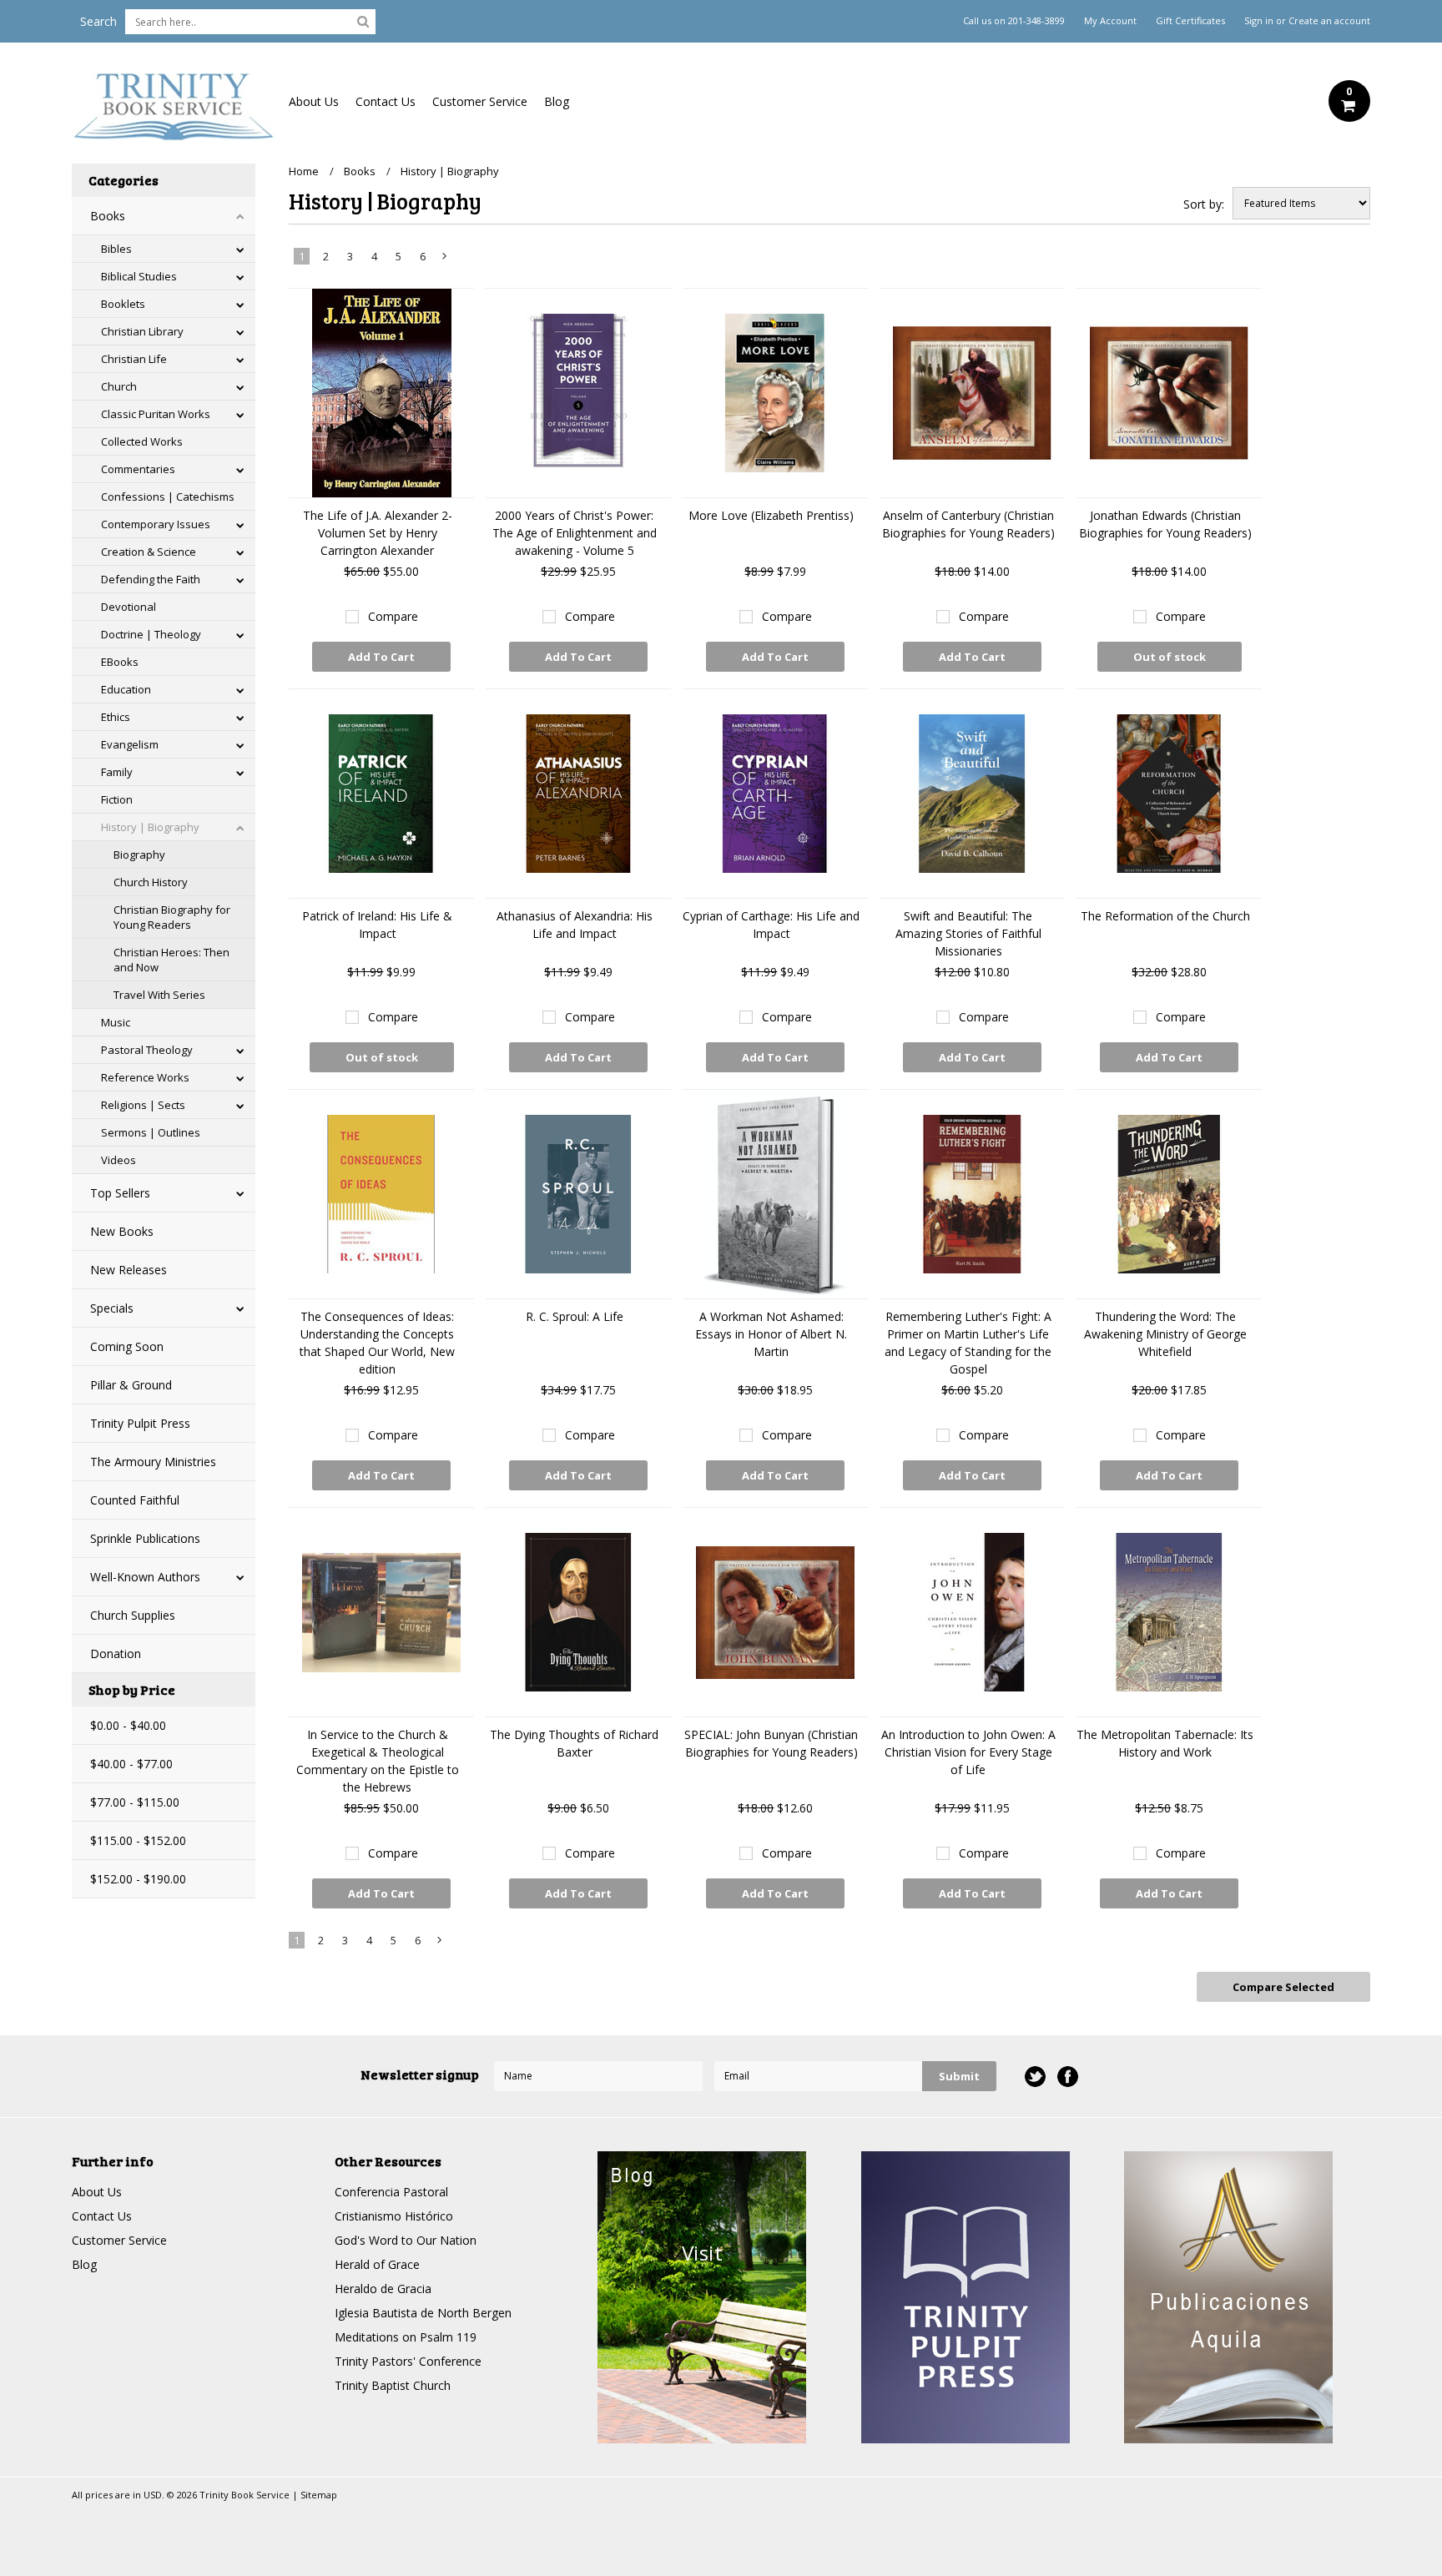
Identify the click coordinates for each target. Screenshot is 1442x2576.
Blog (557, 101)
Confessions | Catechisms (168, 497)
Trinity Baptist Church (393, 2385)
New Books (122, 1231)
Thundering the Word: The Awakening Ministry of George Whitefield (1165, 1334)
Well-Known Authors (145, 1577)
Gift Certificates (1190, 21)
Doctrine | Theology (151, 634)
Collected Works (142, 441)
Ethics (116, 717)
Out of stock (1170, 657)
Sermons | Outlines (151, 1132)
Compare (393, 616)
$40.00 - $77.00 (131, 1764)
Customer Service (480, 101)
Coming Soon (127, 1346)
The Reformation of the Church (1165, 916)
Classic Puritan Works (156, 414)
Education (126, 689)
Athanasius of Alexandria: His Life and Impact (575, 925)
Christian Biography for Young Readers (172, 917)
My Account (1110, 21)
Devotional (129, 607)
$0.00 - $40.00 (128, 1725)
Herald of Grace (377, 2264)
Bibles (116, 249)
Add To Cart (381, 657)
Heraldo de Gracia (383, 2289)
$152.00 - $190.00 (138, 1879)
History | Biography (150, 827)
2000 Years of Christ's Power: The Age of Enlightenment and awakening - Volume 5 (575, 533)
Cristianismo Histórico (394, 2216)
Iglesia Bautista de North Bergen (423, 2313)
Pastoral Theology (147, 1050)
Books (108, 216)
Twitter (1035, 2077)
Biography (139, 854)
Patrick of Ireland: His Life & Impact (377, 925)
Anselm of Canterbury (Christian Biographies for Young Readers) (968, 524)
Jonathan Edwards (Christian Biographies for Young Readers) (1165, 524)
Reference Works (145, 1077)
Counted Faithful (135, 1500)
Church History (151, 882)
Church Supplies (133, 1615)
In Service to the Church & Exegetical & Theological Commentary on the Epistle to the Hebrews (378, 1761)
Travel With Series (159, 995)
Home (304, 171)
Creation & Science (149, 552)
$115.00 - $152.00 (138, 1840)
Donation (116, 1653)
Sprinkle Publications (145, 1538)
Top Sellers (120, 1193)
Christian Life (134, 359)
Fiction (117, 799)
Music (116, 1022)
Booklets (123, 304)
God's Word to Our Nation (406, 2240)
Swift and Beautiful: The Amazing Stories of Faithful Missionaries (968, 933)
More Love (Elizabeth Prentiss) (771, 515)
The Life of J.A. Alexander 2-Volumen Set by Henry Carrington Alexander (378, 533)
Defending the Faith (151, 579)
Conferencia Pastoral (391, 2192)
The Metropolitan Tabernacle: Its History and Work (1165, 1743)
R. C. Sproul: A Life (575, 1316)
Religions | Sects (143, 1105)
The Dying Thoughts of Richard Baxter (574, 1743)
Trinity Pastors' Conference (408, 2361)
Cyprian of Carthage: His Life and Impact (771, 925)
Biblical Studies (139, 276)
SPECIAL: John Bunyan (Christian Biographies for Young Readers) (771, 1743)
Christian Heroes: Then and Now (171, 960)
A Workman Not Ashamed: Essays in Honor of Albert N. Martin (771, 1334)
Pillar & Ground (131, 1385)
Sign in (1259, 21)
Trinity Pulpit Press (140, 1423)
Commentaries (138, 469)
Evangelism (130, 744)
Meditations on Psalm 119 (406, 2337)
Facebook (1068, 2077)
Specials (112, 1308)
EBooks (120, 662)
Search (98, 21)
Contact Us (386, 101)
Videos (118, 1160)
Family (117, 772)
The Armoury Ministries (153, 1462)
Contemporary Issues (156, 524)
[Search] (363, 21)
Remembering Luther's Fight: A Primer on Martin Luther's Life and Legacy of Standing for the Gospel (968, 1343)
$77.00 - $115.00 (135, 1802)
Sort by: (1204, 204)
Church (119, 386)
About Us (314, 101)
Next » (445, 260)
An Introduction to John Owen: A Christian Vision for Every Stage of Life (968, 1752)
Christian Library (142, 331)
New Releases (129, 1270)
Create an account (1329, 21)
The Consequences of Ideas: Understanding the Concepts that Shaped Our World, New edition (377, 1343)
